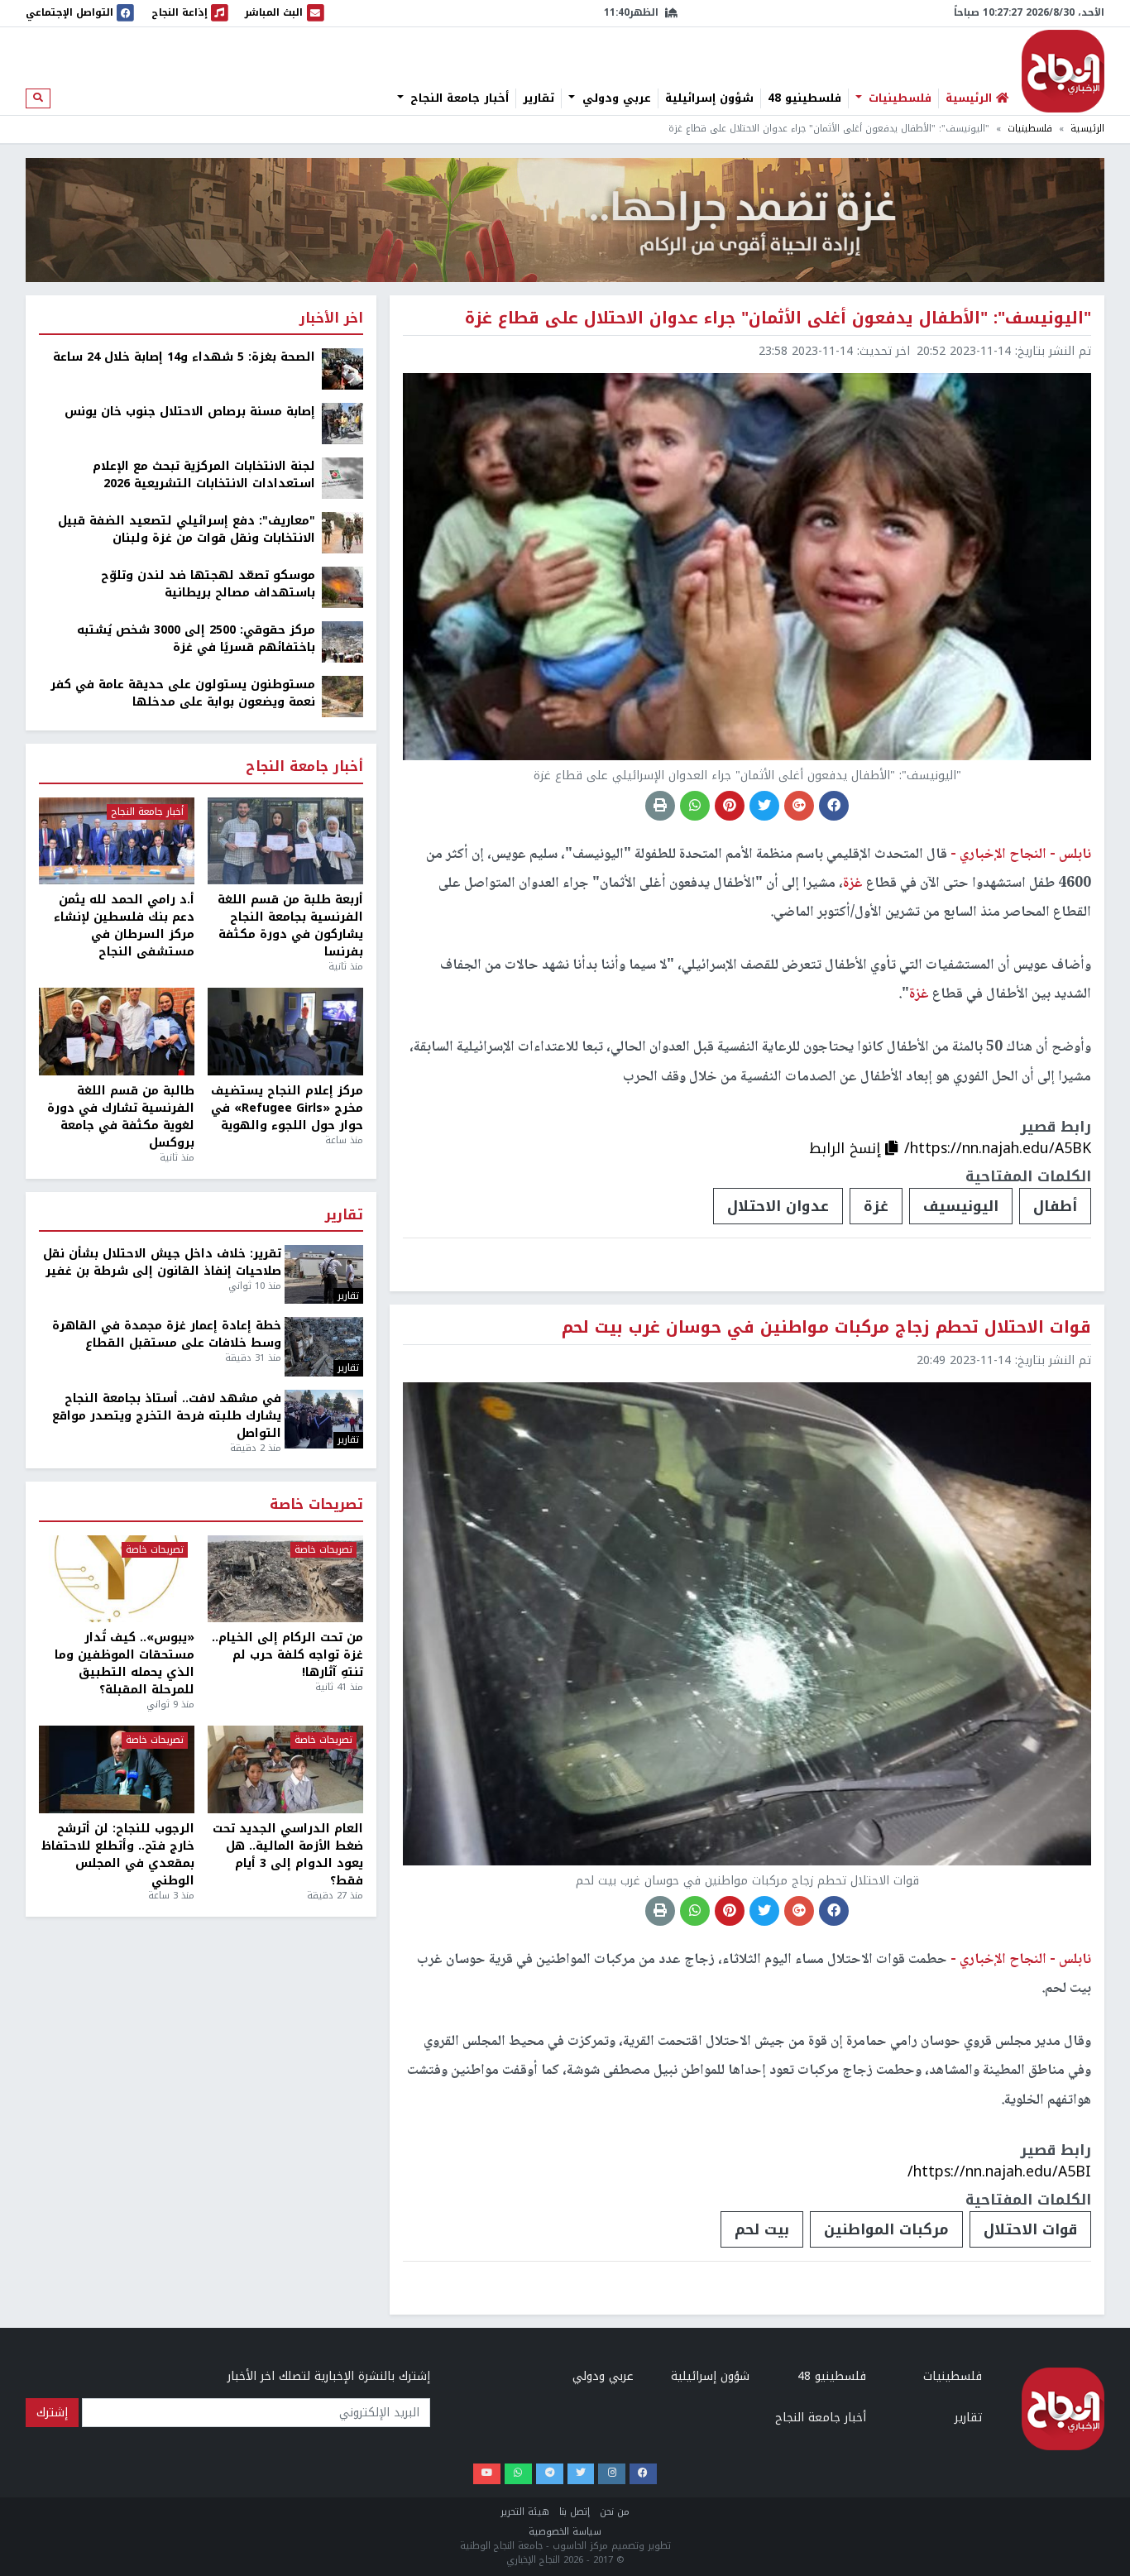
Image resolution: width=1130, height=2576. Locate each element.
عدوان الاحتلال (778, 1206)
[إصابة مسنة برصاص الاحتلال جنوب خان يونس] (342, 423)
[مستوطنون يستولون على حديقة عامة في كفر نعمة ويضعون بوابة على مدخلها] (342, 696)
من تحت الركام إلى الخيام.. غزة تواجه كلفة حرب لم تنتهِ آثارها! (287, 1655)
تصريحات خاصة (316, 1505)
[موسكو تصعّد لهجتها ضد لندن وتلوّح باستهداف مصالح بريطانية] (342, 587)
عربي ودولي (615, 98)
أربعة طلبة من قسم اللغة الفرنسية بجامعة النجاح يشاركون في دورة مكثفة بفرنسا (290, 926)
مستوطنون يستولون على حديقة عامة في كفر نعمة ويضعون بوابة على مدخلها (183, 693)
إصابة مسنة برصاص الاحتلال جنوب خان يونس (190, 412)
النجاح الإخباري (1063, 71)
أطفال (1055, 1206)
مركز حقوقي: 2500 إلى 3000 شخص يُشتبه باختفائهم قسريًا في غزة (196, 639)
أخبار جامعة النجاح (457, 98)
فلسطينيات (898, 98)
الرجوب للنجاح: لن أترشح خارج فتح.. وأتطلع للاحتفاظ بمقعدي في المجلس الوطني (118, 1855)
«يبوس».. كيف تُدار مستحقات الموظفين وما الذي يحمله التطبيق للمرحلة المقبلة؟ (124, 1664)
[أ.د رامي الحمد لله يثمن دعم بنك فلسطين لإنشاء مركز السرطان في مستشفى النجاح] (117, 841)
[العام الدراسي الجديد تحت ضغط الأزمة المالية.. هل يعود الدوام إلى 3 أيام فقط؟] (285, 1769)
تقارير (539, 98)
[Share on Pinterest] (730, 806)
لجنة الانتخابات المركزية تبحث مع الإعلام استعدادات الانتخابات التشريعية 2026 (204, 475)
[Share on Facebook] (834, 806)
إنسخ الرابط (847, 1148)
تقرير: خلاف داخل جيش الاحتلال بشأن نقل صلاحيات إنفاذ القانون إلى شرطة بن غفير (162, 1262)
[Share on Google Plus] (799, 806)
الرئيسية (1087, 129)
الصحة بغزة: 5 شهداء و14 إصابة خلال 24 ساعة (184, 357)
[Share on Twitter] (764, 806)
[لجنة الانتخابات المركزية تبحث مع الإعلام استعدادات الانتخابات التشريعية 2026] (342, 478)
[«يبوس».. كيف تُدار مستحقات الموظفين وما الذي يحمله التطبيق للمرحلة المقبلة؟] (117, 1579)
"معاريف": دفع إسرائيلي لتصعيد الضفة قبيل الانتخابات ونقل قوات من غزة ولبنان (187, 529)
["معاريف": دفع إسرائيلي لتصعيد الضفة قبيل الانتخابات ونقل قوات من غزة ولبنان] (342, 532)
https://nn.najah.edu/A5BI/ (999, 2171)
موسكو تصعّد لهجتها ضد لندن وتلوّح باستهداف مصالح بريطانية (208, 584)
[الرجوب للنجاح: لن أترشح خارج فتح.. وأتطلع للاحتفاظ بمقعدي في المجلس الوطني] (117, 1769)
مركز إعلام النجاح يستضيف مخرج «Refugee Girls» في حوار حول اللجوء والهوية (287, 1108)
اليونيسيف (961, 1206)
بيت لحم (762, 2229)
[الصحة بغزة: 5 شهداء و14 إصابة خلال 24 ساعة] (342, 369)
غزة (876, 1206)
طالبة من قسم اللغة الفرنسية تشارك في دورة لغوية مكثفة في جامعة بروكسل (121, 1117)
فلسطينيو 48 (804, 98)
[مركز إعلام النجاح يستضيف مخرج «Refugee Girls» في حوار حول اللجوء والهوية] (285, 1032)
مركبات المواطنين (886, 2229)
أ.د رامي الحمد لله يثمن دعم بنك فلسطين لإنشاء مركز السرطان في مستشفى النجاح (124, 926)
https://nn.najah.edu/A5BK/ (998, 1148)
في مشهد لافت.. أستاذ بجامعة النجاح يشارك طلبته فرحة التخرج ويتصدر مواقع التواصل (167, 1416)
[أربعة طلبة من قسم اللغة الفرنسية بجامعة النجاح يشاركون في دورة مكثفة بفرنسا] (285, 841)
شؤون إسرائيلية (709, 98)
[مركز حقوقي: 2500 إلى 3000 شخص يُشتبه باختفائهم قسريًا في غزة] (342, 642)
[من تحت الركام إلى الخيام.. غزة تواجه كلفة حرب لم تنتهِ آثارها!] (285, 1579)
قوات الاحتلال (1030, 2229)
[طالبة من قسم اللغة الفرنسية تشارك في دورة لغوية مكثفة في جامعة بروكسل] (117, 1032)
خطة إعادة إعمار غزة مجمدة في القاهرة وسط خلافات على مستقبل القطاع (167, 1334)
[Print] (660, 806)
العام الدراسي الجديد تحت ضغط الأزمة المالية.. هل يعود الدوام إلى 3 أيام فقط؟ (288, 1855)
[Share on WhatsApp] (695, 806)
